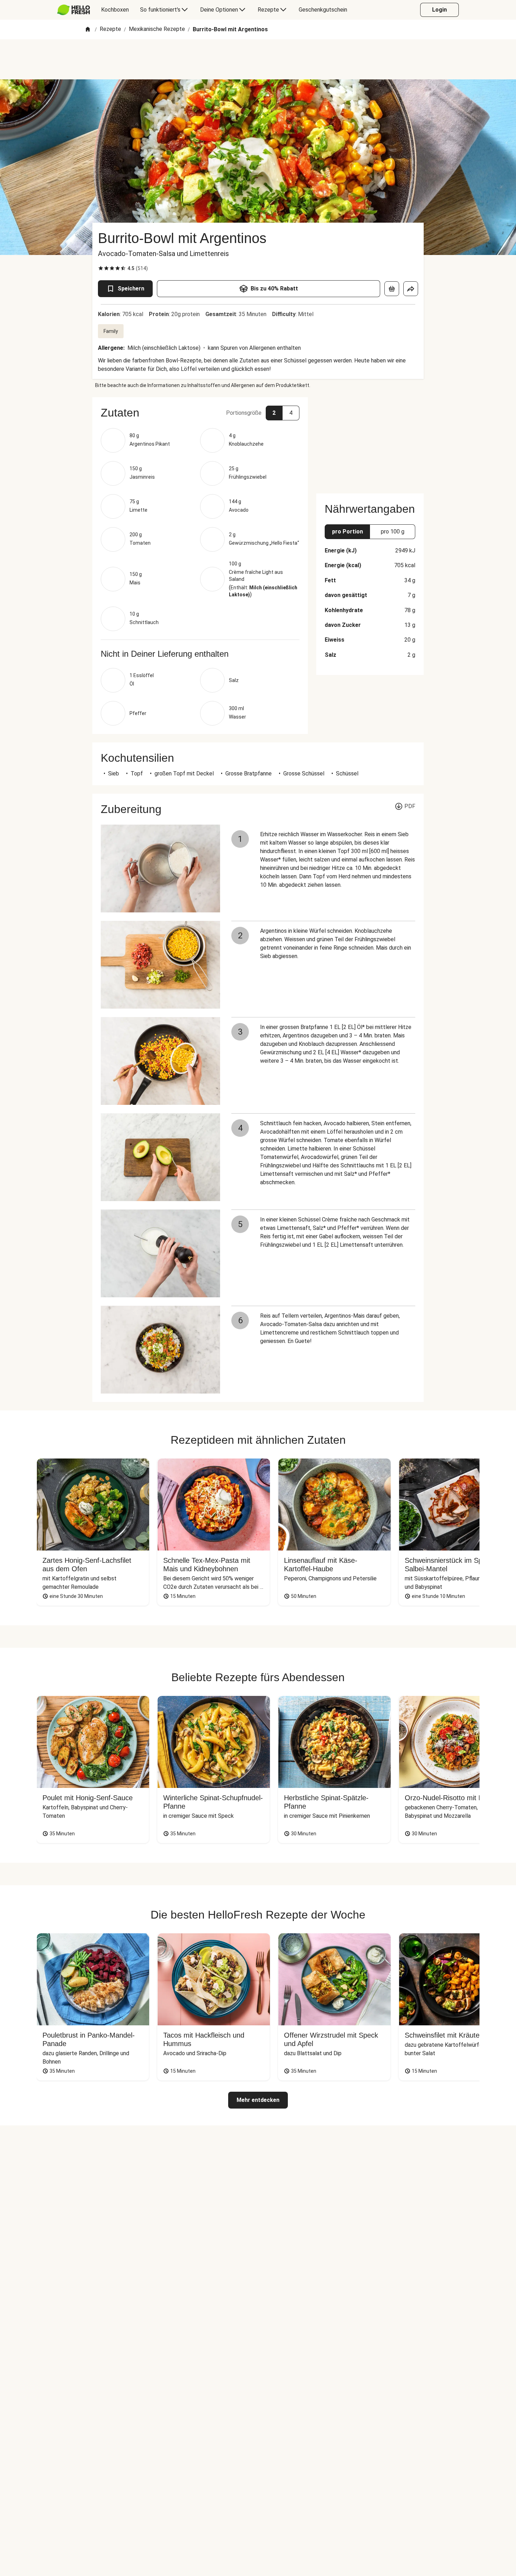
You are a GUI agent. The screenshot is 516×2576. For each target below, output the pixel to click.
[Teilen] (411, 289)
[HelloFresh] (74, 10)
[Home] (88, 30)
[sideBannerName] (370, 441)
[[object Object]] (392, 289)
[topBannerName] (258, 59)
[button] (200, 413)
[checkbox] (101, 268)
